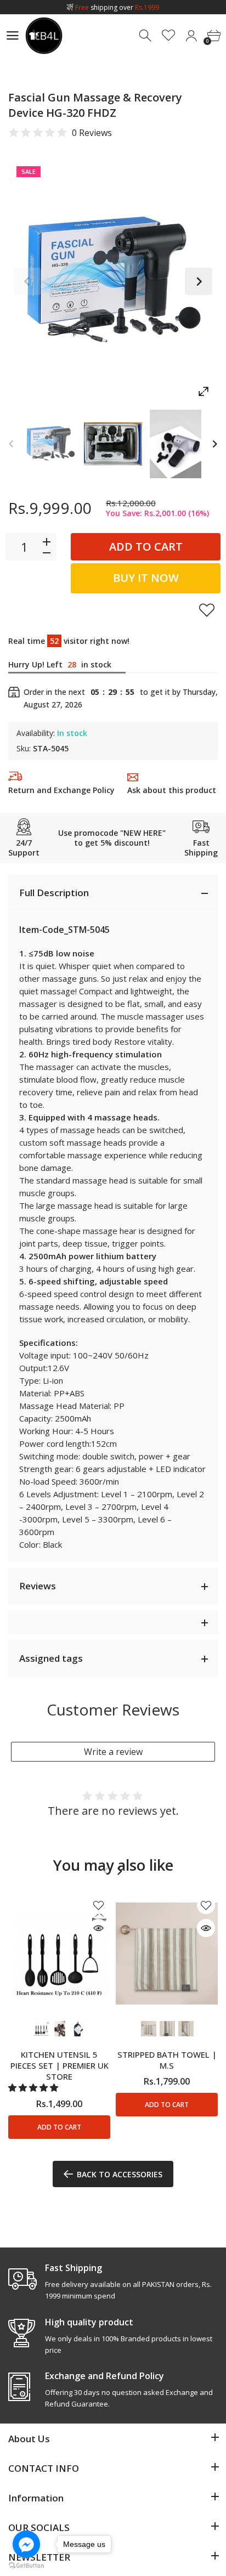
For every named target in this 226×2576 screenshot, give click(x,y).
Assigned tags (51, 1658)
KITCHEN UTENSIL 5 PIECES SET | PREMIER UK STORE (60, 2066)
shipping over (117, 7)
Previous (27, 281)
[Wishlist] (169, 36)
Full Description (54, 893)
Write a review (113, 1752)
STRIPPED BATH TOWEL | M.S (167, 2060)
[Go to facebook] (26, 2544)
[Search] (146, 36)
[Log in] (191, 36)
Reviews (38, 1586)
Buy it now (146, 578)
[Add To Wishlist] (207, 610)
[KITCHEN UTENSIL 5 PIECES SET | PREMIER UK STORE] (59, 1953)
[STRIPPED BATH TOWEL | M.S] (167, 1953)
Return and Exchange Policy (61, 790)
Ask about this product (172, 790)
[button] (34, 2088)
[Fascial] (50, 444)
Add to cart (146, 547)
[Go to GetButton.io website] (26, 2565)
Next (199, 281)
